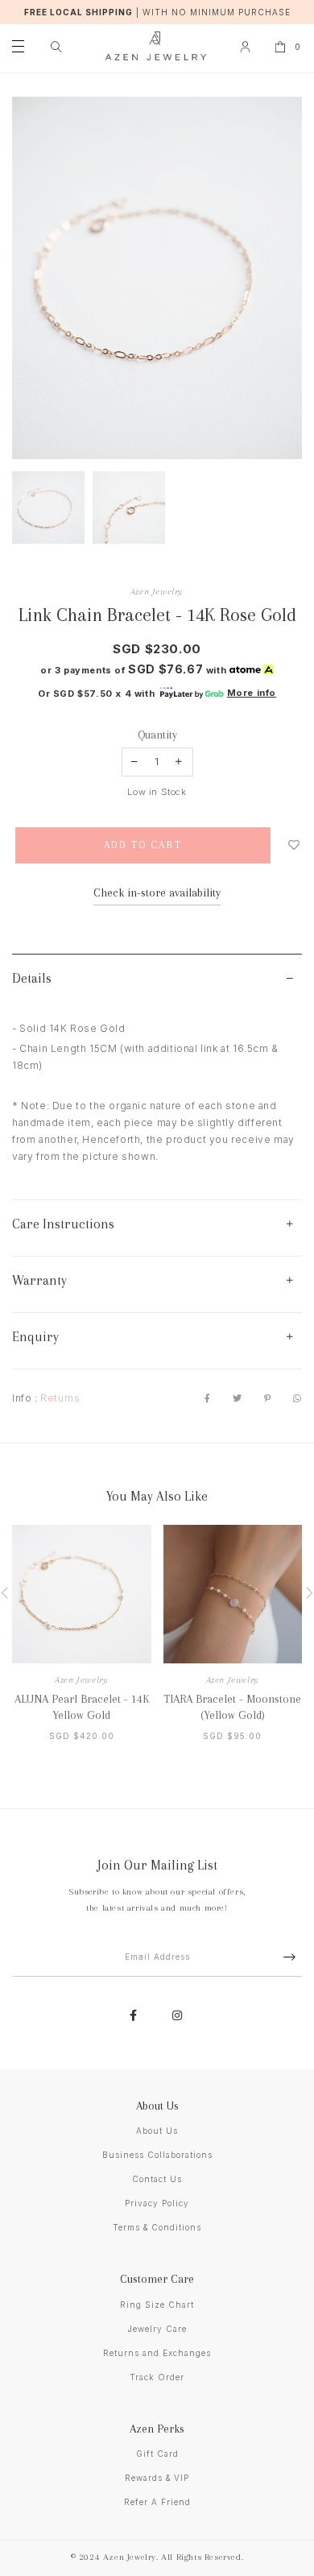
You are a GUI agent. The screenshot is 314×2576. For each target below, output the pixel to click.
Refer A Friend (157, 2502)
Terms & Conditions (157, 2227)
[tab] (157, 982)
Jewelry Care (157, 2329)
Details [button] (32, 978)
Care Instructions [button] (63, 1224)
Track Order (157, 2377)
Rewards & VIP (157, 2478)
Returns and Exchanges (157, 2353)
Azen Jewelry (157, 592)
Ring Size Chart (157, 2305)
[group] (48, 507)
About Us (157, 2131)
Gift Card (157, 2454)
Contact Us (157, 2179)
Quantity (157, 735)
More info (252, 693)
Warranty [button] (39, 1280)
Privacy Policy (157, 2203)
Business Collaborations (157, 2155)
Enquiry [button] (35, 1337)
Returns (60, 1398)
